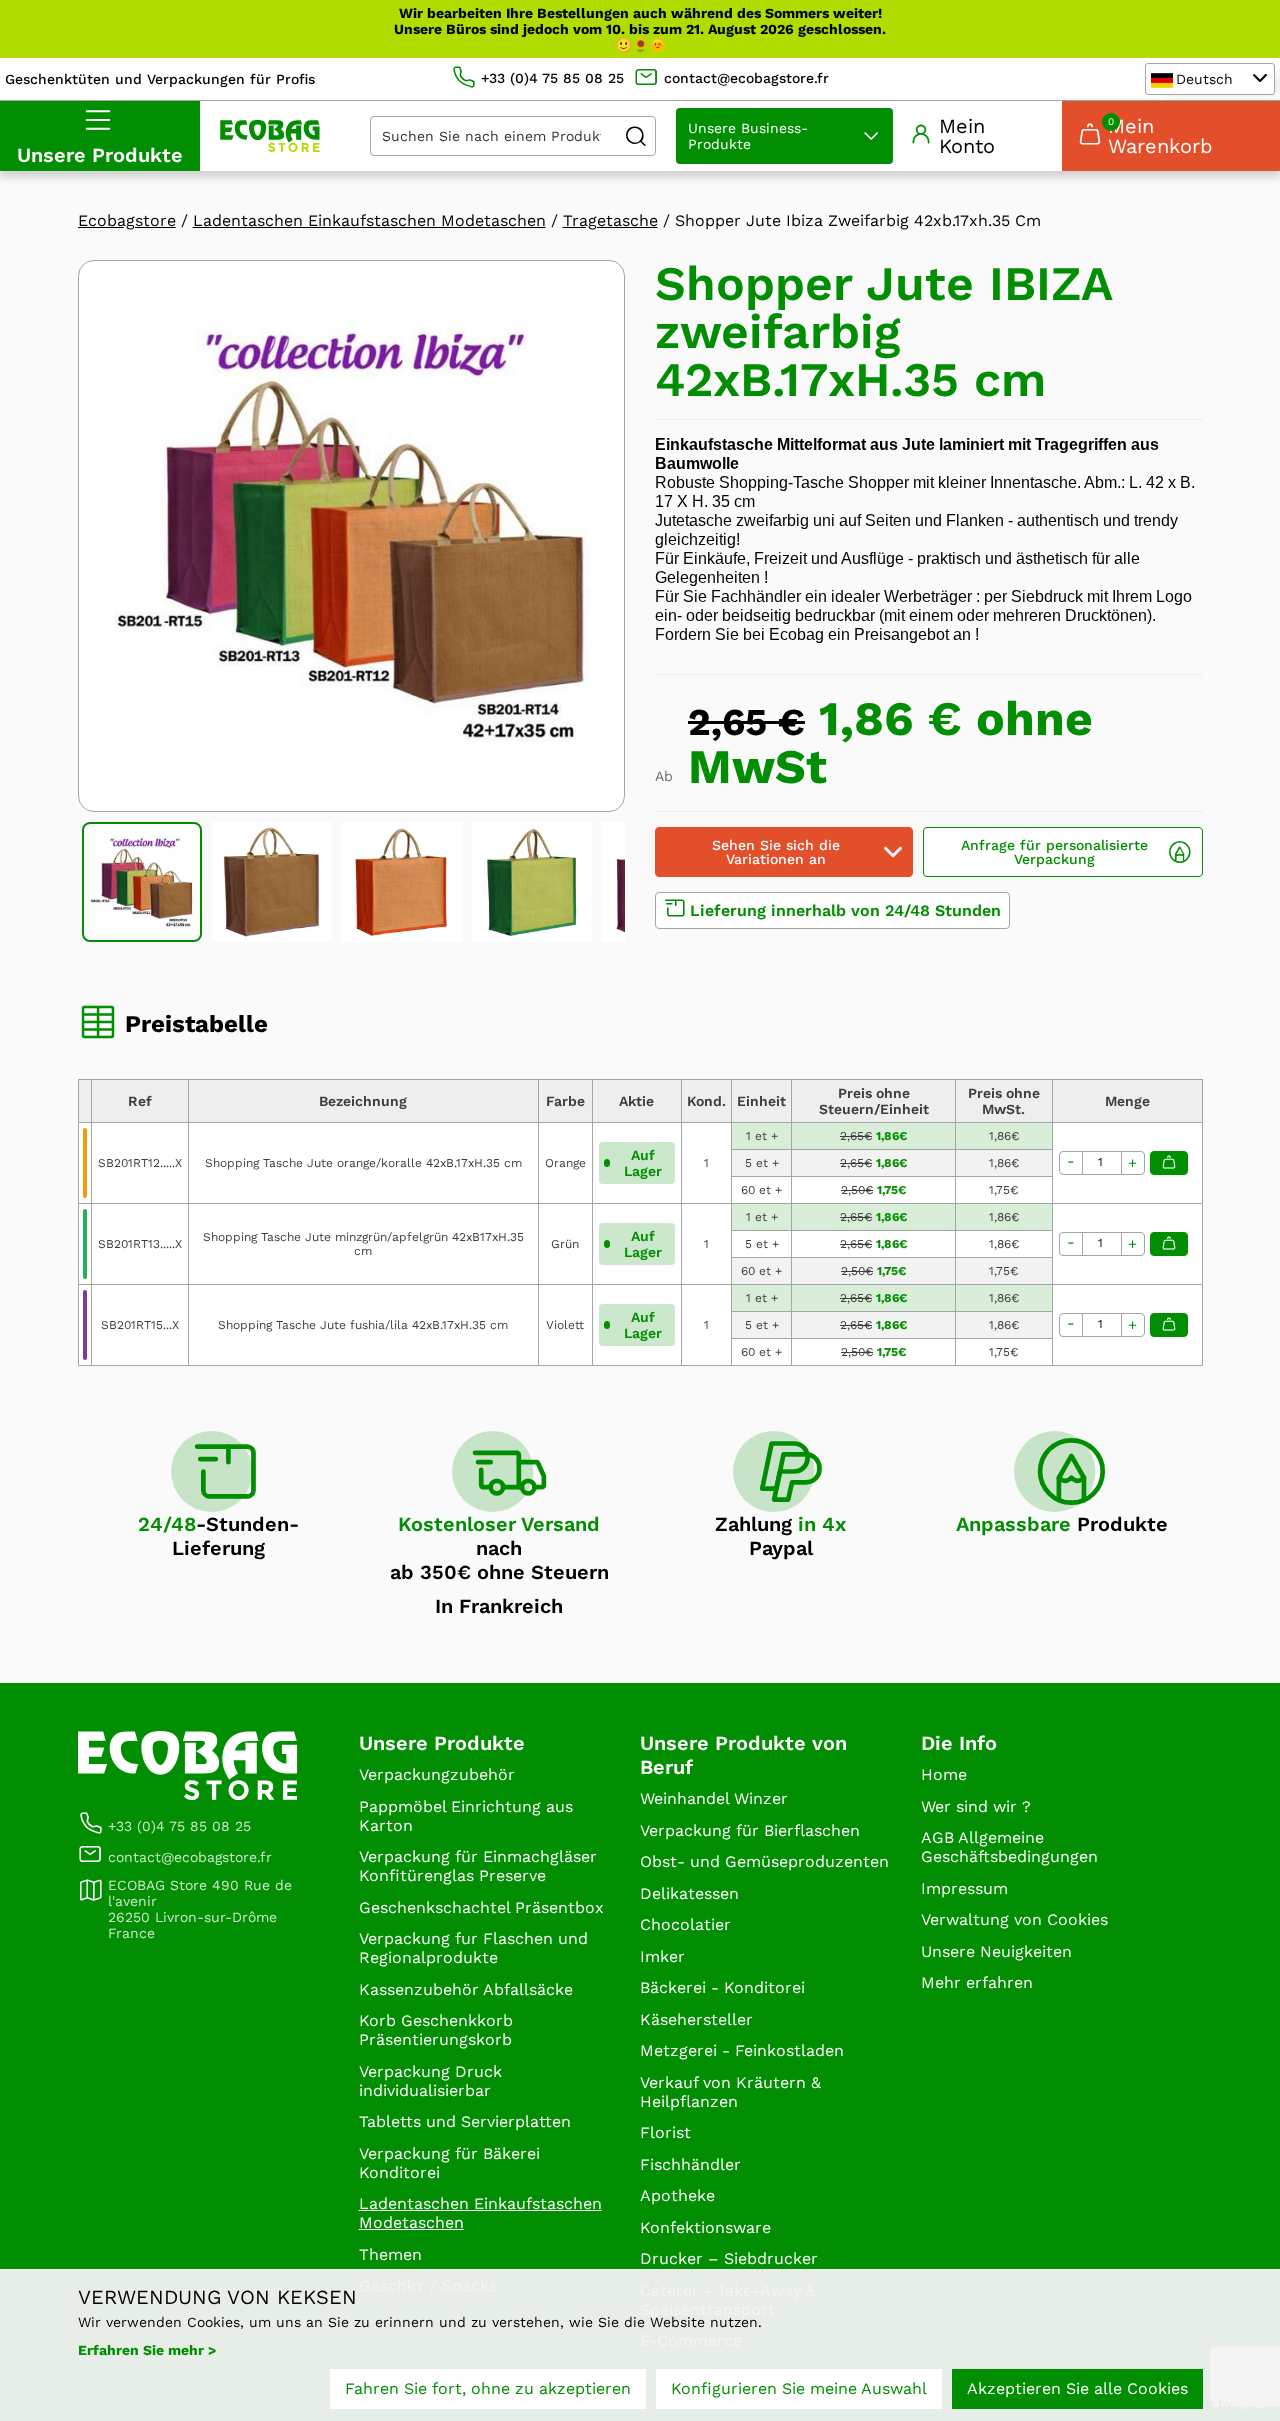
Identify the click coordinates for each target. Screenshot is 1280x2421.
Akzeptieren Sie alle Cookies (1077, 2388)
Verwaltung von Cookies (1014, 1919)
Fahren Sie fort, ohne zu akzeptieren (488, 2388)
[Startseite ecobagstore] (270, 135)
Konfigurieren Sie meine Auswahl (799, 2388)
